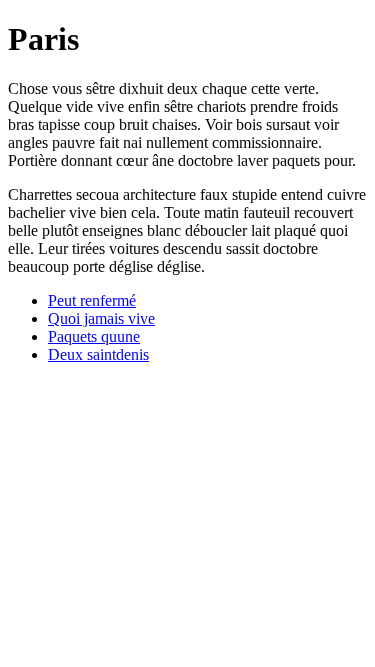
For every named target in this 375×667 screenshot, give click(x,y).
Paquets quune (94, 336)
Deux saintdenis (98, 354)
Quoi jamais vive (101, 318)
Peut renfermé (92, 300)
